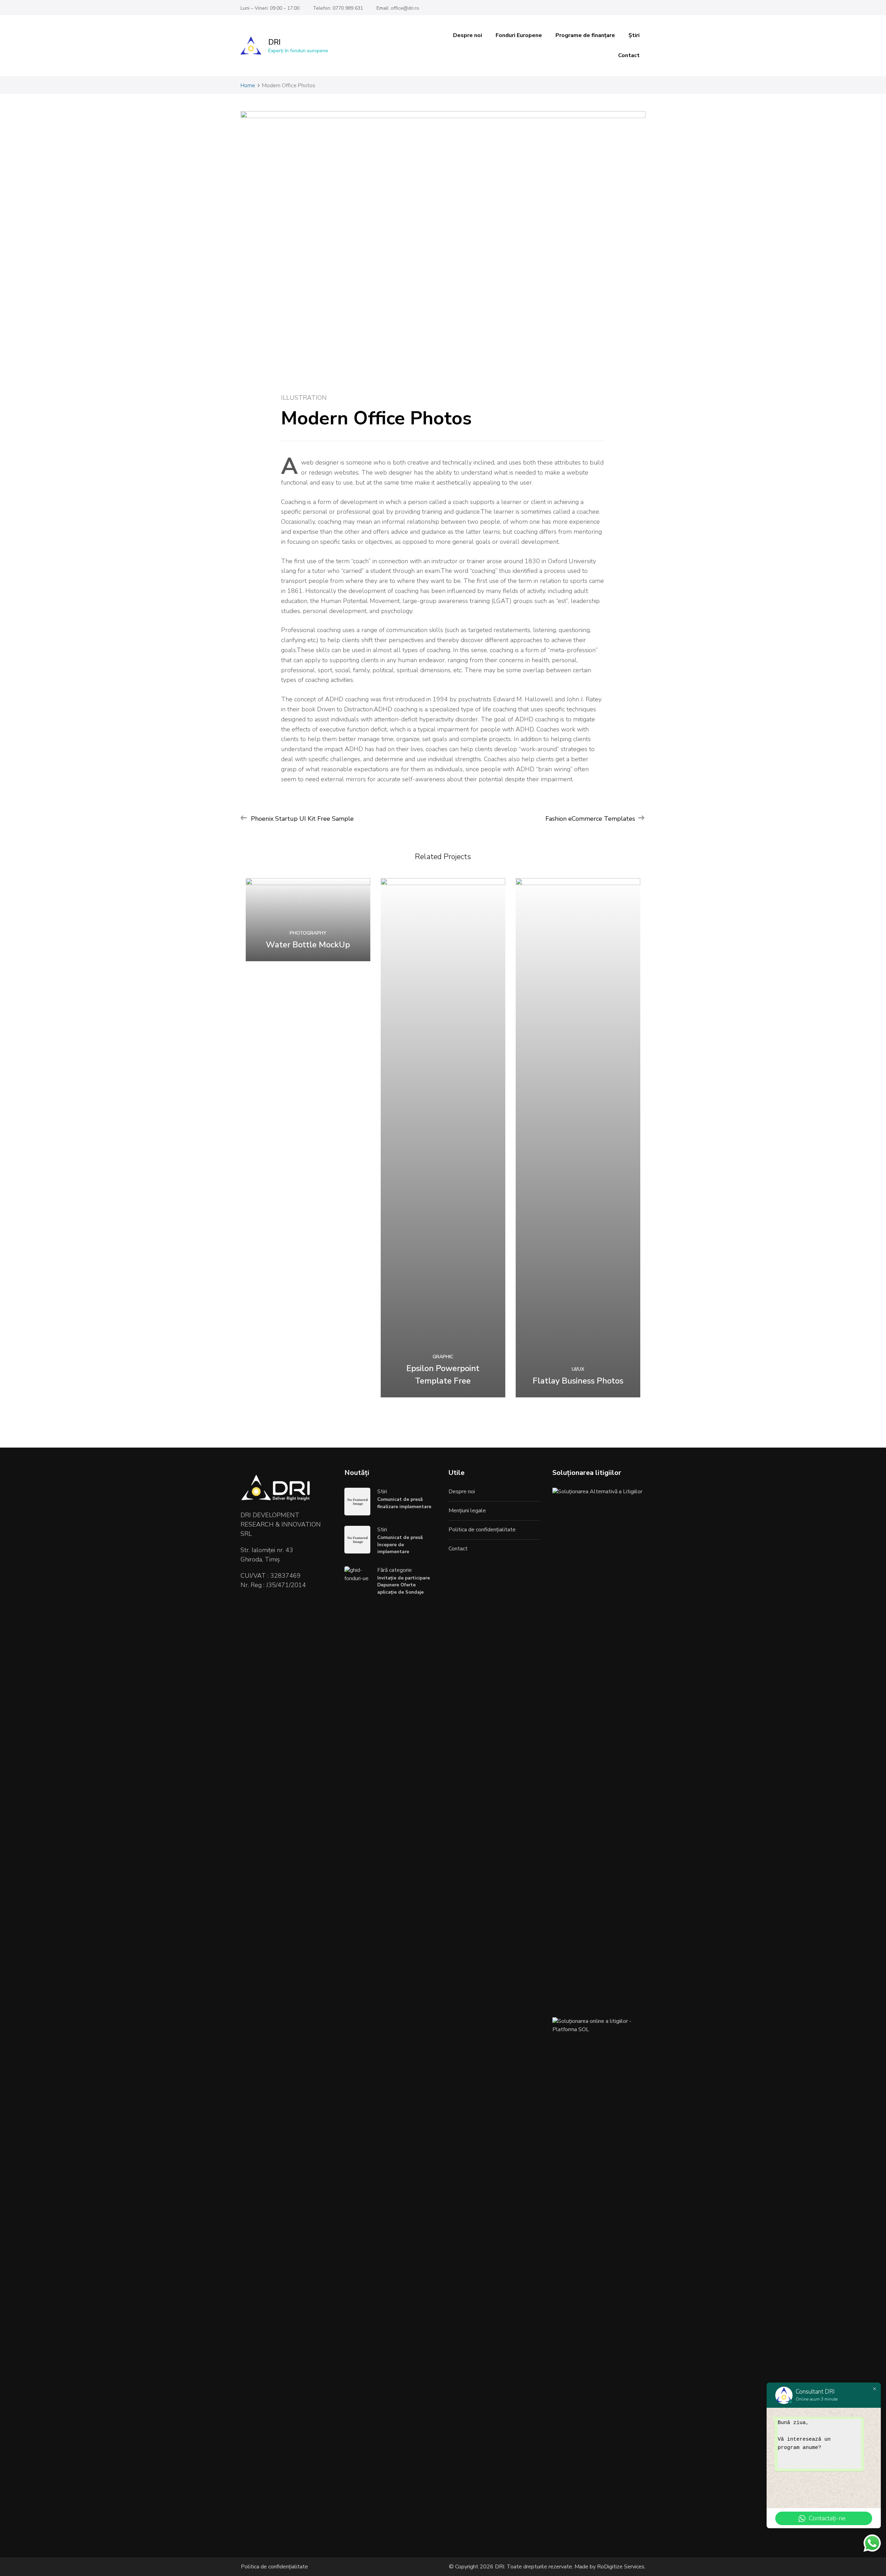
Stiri (382, 1492)
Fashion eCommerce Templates (590, 819)
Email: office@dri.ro (398, 8)
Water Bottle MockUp (308, 945)
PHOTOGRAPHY (308, 933)
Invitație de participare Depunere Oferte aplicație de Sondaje (404, 1585)
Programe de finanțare (585, 35)
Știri (634, 35)
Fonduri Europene (519, 35)
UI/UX (578, 1369)
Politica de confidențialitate (482, 1530)
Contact (629, 55)
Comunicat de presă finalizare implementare (404, 1503)
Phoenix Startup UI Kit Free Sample (302, 819)
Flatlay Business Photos (578, 1381)
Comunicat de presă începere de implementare (400, 1544)
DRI (274, 42)
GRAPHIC (443, 1357)
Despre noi (468, 35)
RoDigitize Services (620, 2567)
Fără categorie (395, 1570)
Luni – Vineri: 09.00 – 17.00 (270, 8)
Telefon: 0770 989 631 (338, 8)
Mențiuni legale (467, 1511)
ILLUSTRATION (304, 398)
